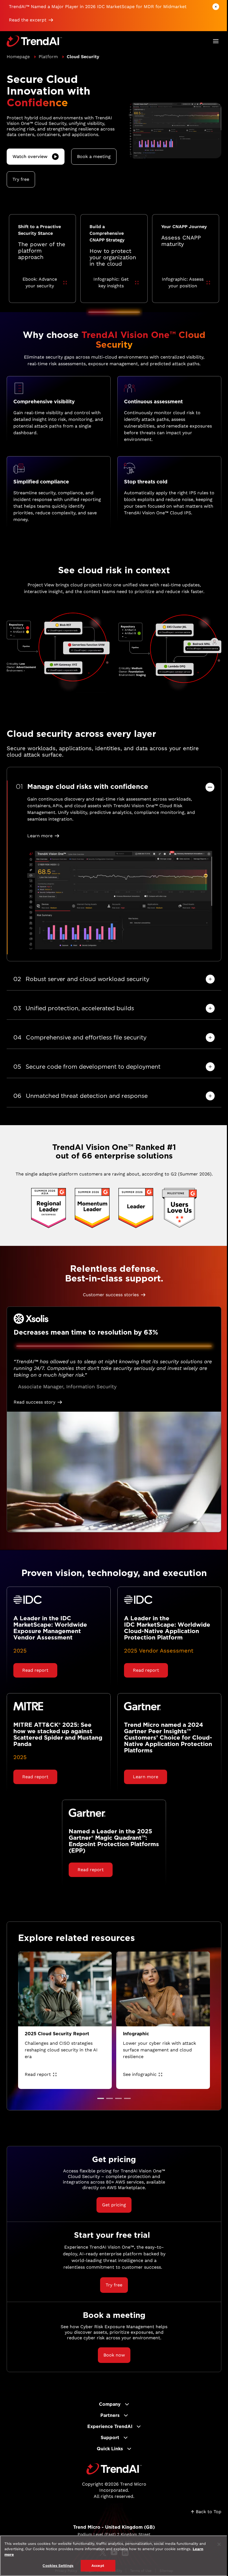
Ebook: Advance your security (40, 282)
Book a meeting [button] (94, 156)
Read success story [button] (34, 1402)
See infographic (140, 2074)
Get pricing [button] (114, 2205)
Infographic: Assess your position (183, 282)
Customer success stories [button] (111, 1295)
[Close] (219, 2544)
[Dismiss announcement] (216, 7)
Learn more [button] (40, 836)
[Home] (114, 2469)
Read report (38, 2074)
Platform (48, 57)
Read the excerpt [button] (28, 20)
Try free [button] (21, 179)
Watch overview (30, 156)
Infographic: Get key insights (111, 282)
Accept (98, 2566)
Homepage (18, 57)
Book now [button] (114, 2355)
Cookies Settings (58, 2566)
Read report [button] (35, 1670)
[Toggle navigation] (216, 41)
